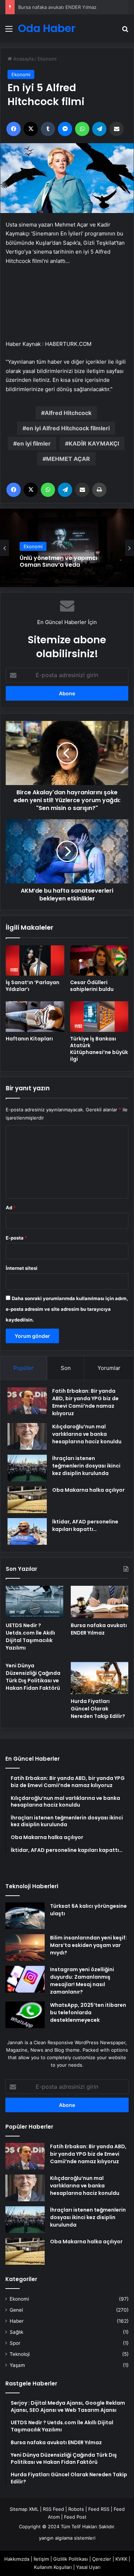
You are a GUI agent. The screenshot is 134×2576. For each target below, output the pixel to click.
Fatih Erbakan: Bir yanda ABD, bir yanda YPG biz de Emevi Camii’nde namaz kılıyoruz (85, 1402)
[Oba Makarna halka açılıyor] (27, 1500)
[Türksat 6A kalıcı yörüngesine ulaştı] (25, 1916)
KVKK (121, 2559)
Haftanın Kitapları (29, 1039)
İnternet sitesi (22, 1268)
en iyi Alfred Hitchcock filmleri (68, 428)
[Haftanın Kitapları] (35, 1017)
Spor (15, 2343)
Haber (17, 2321)
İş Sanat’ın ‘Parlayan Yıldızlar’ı (33, 986)
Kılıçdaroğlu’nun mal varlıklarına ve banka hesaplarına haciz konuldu (87, 1434)
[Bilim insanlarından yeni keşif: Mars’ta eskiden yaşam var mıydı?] (25, 1947)
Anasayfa (23, 59)
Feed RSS (99, 2509)
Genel (16, 2310)
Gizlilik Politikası (71, 2559)
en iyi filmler (34, 443)
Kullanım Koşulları (53, 2567)
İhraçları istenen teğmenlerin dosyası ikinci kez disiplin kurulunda (86, 1466)
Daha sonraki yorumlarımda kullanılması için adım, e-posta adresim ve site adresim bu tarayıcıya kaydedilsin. (67, 1309)
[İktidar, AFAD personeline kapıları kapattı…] (27, 1531)
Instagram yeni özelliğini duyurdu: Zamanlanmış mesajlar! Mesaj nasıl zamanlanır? (82, 1981)
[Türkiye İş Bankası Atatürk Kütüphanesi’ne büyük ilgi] (99, 1016)
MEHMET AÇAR (68, 459)
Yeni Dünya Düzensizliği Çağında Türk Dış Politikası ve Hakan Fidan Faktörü (33, 1677)
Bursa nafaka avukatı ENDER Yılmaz (57, 7)
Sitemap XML (24, 2509)
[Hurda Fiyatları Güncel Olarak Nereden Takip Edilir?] (100, 1678)
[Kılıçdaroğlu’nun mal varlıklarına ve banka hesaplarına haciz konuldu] (27, 1436)
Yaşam (17, 2365)
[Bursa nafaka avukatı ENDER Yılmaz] (100, 1602)
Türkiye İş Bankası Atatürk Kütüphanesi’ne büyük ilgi (99, 1049)
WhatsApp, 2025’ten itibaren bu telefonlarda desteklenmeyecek (88, 2012)
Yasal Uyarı (88, 2567)
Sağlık (16, 2332)
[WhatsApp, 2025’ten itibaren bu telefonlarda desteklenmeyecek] (25, 2015)
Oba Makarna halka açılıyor (88, 1490)
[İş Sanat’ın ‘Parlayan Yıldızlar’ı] (35, 960)
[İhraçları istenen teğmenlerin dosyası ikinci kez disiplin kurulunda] (27, 1468)
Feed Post (75, 2517)
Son (66, 1368)
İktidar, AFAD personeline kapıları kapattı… (85, 1525)
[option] (67, 548)
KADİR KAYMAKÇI (94, 443)
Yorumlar (109, 1368)
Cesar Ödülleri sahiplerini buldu (92, 986)
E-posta (16, 1238)
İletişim (41, 2559)
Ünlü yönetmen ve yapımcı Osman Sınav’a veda (58, 561)
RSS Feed (53, 2509)
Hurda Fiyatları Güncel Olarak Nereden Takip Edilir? (98, 1709)
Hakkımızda (17, 2559)
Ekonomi (47, 59)
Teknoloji (20, 2354)
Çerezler (102, 2559)
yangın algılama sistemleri (67, 2538)
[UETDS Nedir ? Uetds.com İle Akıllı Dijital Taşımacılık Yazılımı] (34, 1602)
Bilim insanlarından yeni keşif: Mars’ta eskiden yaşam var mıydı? (88, 1945)
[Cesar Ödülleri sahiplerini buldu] (99, 961)
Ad (11, 1207)
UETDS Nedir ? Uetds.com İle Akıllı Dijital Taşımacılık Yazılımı (30, 1637)
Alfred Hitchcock (68, 413)
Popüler (24, 1368)
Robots (76, 2509)
